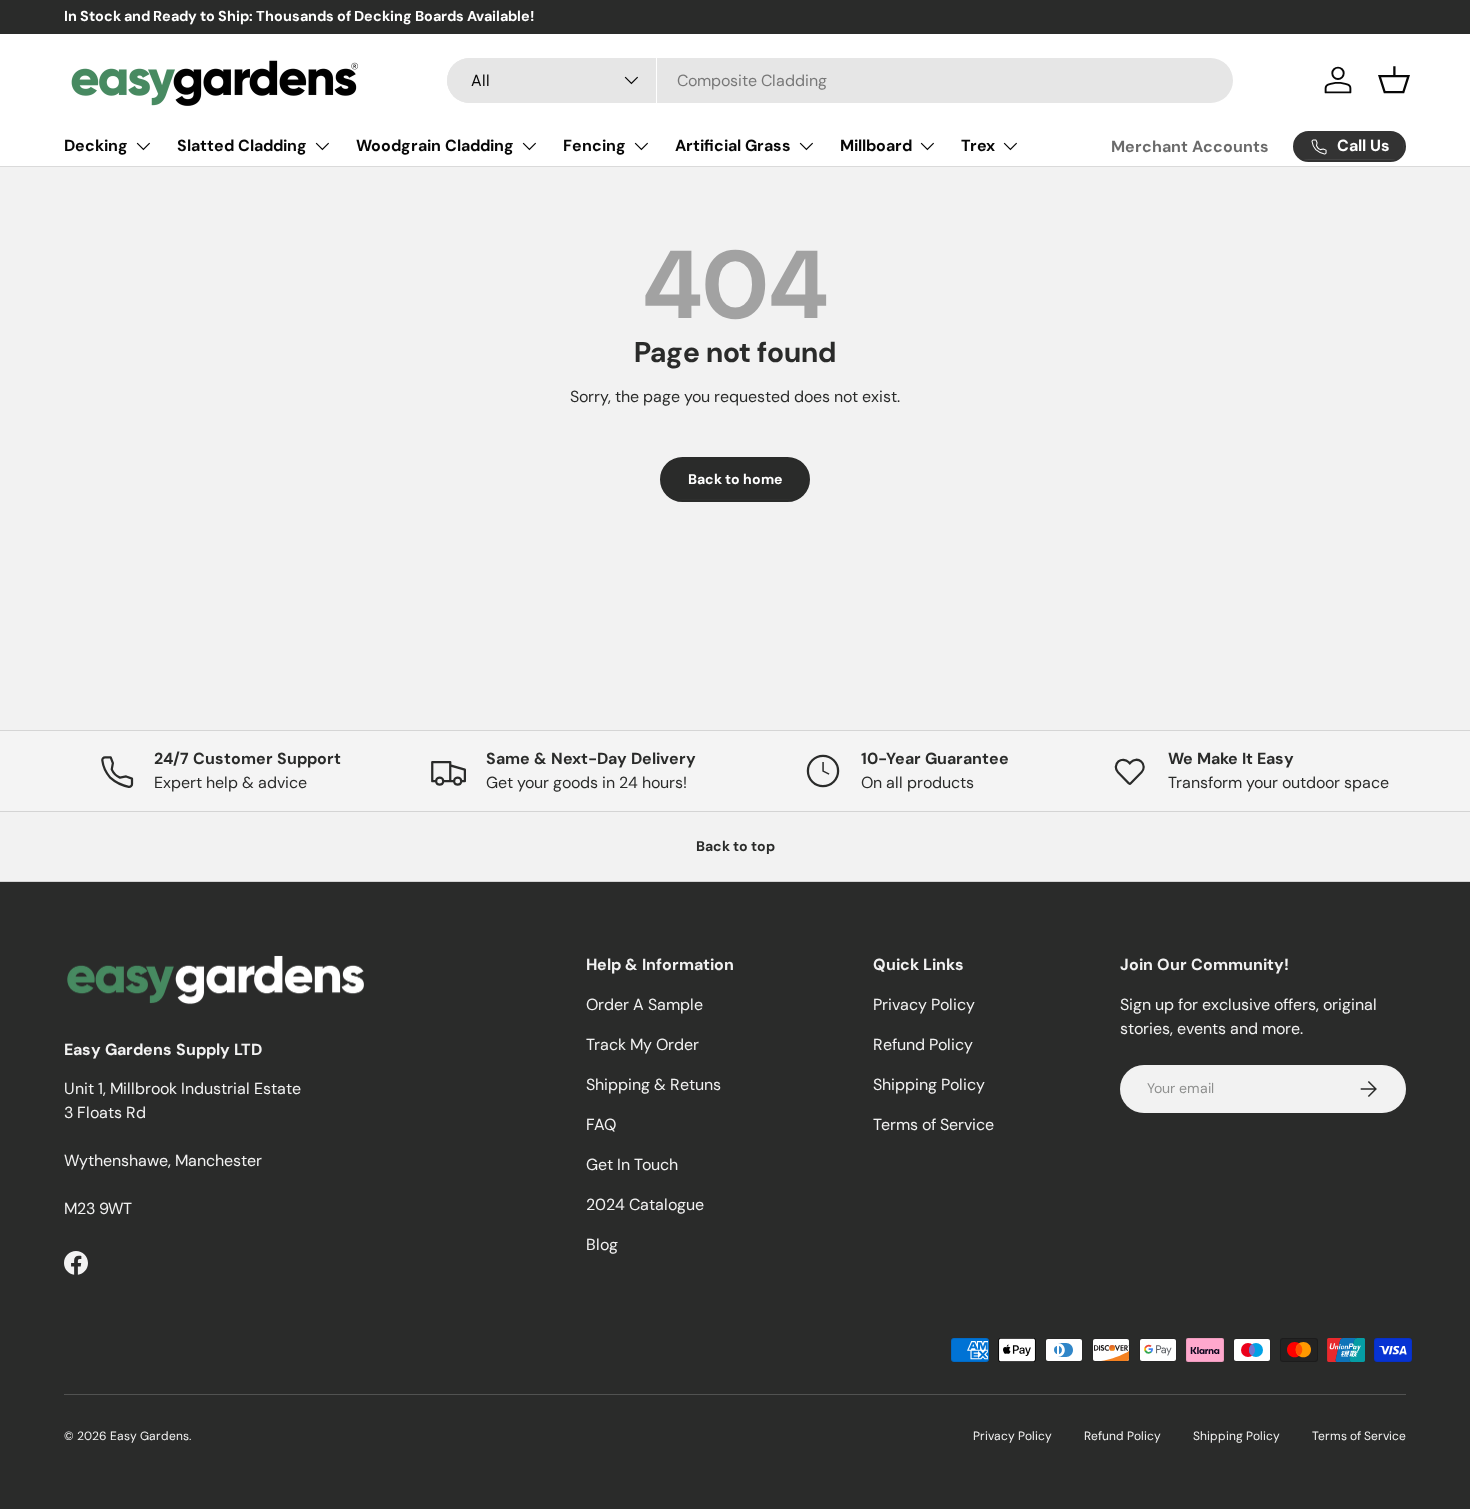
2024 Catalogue (645, 1204)
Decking (96, 145)
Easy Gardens (149, 1436)
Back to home (735, 479)
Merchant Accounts (1190, 146)
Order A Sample (644, 1004)
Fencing (594, 145)
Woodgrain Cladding (435, 145)
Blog (602, 1244)
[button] (1394, 80)
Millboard (876, 145)
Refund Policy (923, 1044)
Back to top (735, 846)
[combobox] (840, 80)
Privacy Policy (924, 1004)
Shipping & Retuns (653, 1084)
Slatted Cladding (242, 145)
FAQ (601, 1124)
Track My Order (642, 1044)
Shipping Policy (929, 1084)
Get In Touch (632, 1164)
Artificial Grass (733, 145)
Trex (978, 145)
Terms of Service (933, 1124)
